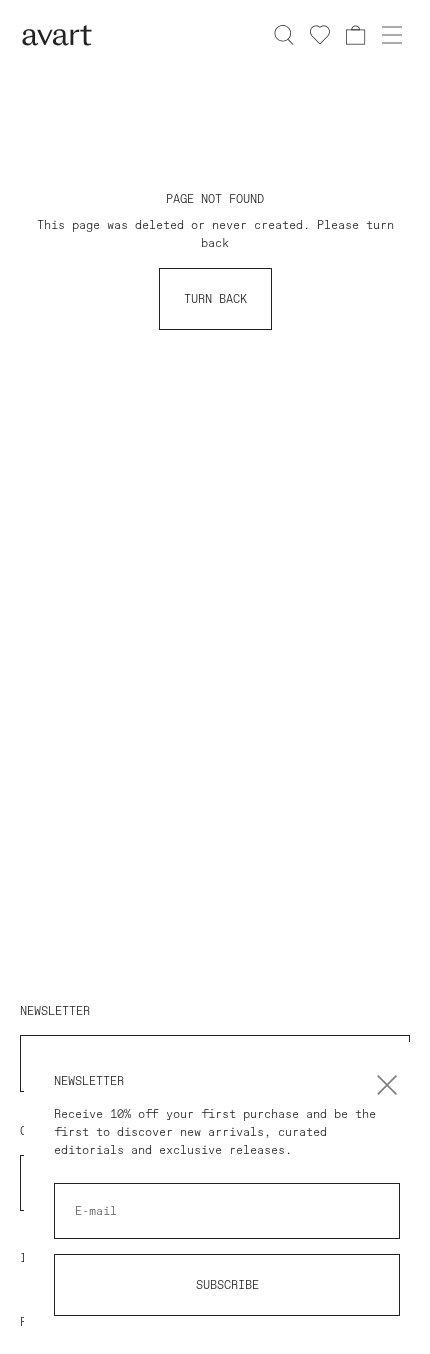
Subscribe (227, 1285)
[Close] (387, 1085)
